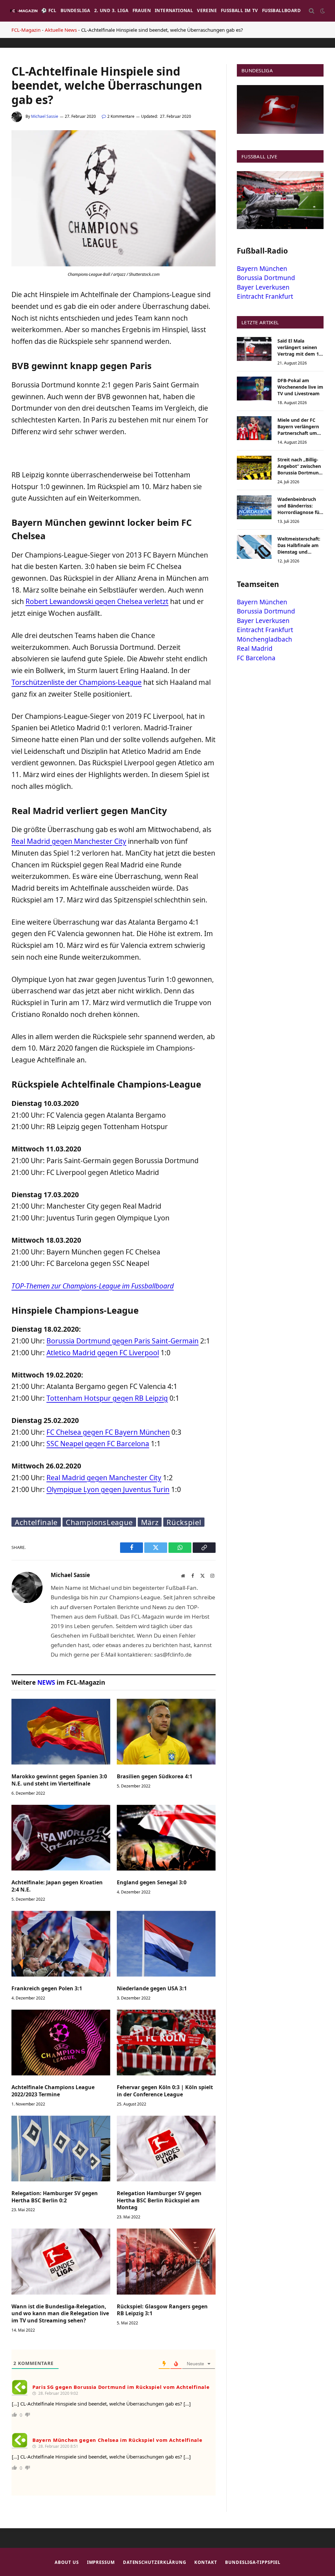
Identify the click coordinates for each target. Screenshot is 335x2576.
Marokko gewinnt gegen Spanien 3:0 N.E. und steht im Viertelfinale (59, 1780)
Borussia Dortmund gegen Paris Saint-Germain (123, 1341)
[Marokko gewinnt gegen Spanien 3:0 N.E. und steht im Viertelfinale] (61, 1732)
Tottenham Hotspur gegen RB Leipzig (107, 1398)
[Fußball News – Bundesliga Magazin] (24, 11)
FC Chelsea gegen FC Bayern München (108, 1432)
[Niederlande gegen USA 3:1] (166, 1944)
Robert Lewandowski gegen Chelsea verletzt (97, 601)
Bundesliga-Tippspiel (253, 2562)
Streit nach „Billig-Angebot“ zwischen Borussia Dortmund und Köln (300, 466)
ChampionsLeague (99, 1522)
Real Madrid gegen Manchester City (69, 841)
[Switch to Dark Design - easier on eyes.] (322, 11)
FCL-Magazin (26, 30)
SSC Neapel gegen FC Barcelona (98, 1444)
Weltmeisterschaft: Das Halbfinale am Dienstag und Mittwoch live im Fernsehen (299, 545)
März (150, 1522)
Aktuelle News (61, 30)
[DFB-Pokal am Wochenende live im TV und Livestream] (254, 389)
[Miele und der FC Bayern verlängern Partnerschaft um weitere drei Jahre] (254, 428)
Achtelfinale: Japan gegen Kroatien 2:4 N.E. (57, 1886)
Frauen (142, 10)
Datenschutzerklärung (155, 2562)
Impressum (101, 2562)
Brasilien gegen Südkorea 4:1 (155, 1777)
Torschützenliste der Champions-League (77, 682)
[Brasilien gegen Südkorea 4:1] (166, 1732)
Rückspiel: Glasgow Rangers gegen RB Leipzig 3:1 (162, 2310)
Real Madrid (255, 648)
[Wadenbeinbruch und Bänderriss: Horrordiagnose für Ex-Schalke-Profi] (254, 507)
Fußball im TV (239, 10)
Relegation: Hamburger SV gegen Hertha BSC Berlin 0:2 (55, 2197)
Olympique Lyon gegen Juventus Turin (108, 1489)
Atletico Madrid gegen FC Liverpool (103, 1353)
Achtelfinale (36, 1522)
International (174, 10)
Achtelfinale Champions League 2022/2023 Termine (53, 2091)
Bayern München (262, 269)
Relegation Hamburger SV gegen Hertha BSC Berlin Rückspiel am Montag (159, 2201)
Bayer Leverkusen (263, 287)
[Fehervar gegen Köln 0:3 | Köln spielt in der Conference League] (166, 2043)
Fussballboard (281, 10)
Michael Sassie (45, 116)
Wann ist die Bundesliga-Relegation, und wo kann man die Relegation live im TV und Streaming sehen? (60, 2314)
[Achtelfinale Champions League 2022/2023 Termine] (61, 2043)
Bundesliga (75, 10)
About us (67, 2562)
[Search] (312, 11)
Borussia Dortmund (266, 278)
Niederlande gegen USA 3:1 (152, 1989)
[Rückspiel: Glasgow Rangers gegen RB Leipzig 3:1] (166, 2261)
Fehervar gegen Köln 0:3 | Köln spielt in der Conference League (165, 2091)
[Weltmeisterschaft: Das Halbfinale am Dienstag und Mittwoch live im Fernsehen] (254, 547)
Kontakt (206, 2562)
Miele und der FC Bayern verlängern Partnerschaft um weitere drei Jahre (298, 427)
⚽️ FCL (49, 10)
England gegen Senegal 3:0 (152, 1883)
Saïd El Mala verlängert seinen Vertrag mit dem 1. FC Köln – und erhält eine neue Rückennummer (300, 347)
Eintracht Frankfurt (265, 296)
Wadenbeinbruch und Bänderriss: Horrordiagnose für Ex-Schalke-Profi (299, 506)
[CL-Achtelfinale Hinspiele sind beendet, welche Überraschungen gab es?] (114, 265)
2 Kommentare (121, 116)
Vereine (207, 10)
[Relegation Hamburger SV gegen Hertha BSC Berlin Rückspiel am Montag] (166, 2149)
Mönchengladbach (264, 639)
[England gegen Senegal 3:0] (166, 1838)
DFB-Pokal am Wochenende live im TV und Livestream (300, 387)
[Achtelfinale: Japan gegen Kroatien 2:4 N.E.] (61, 1838)
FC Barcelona (256, 658)
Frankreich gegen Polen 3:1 (47, 1989)
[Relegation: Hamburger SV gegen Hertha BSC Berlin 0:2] (61, 2149)
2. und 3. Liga (111, 10)
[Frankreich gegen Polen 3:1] (61, 1944)
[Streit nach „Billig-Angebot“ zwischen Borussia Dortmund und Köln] (254, 468)
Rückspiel (184, 1522)
